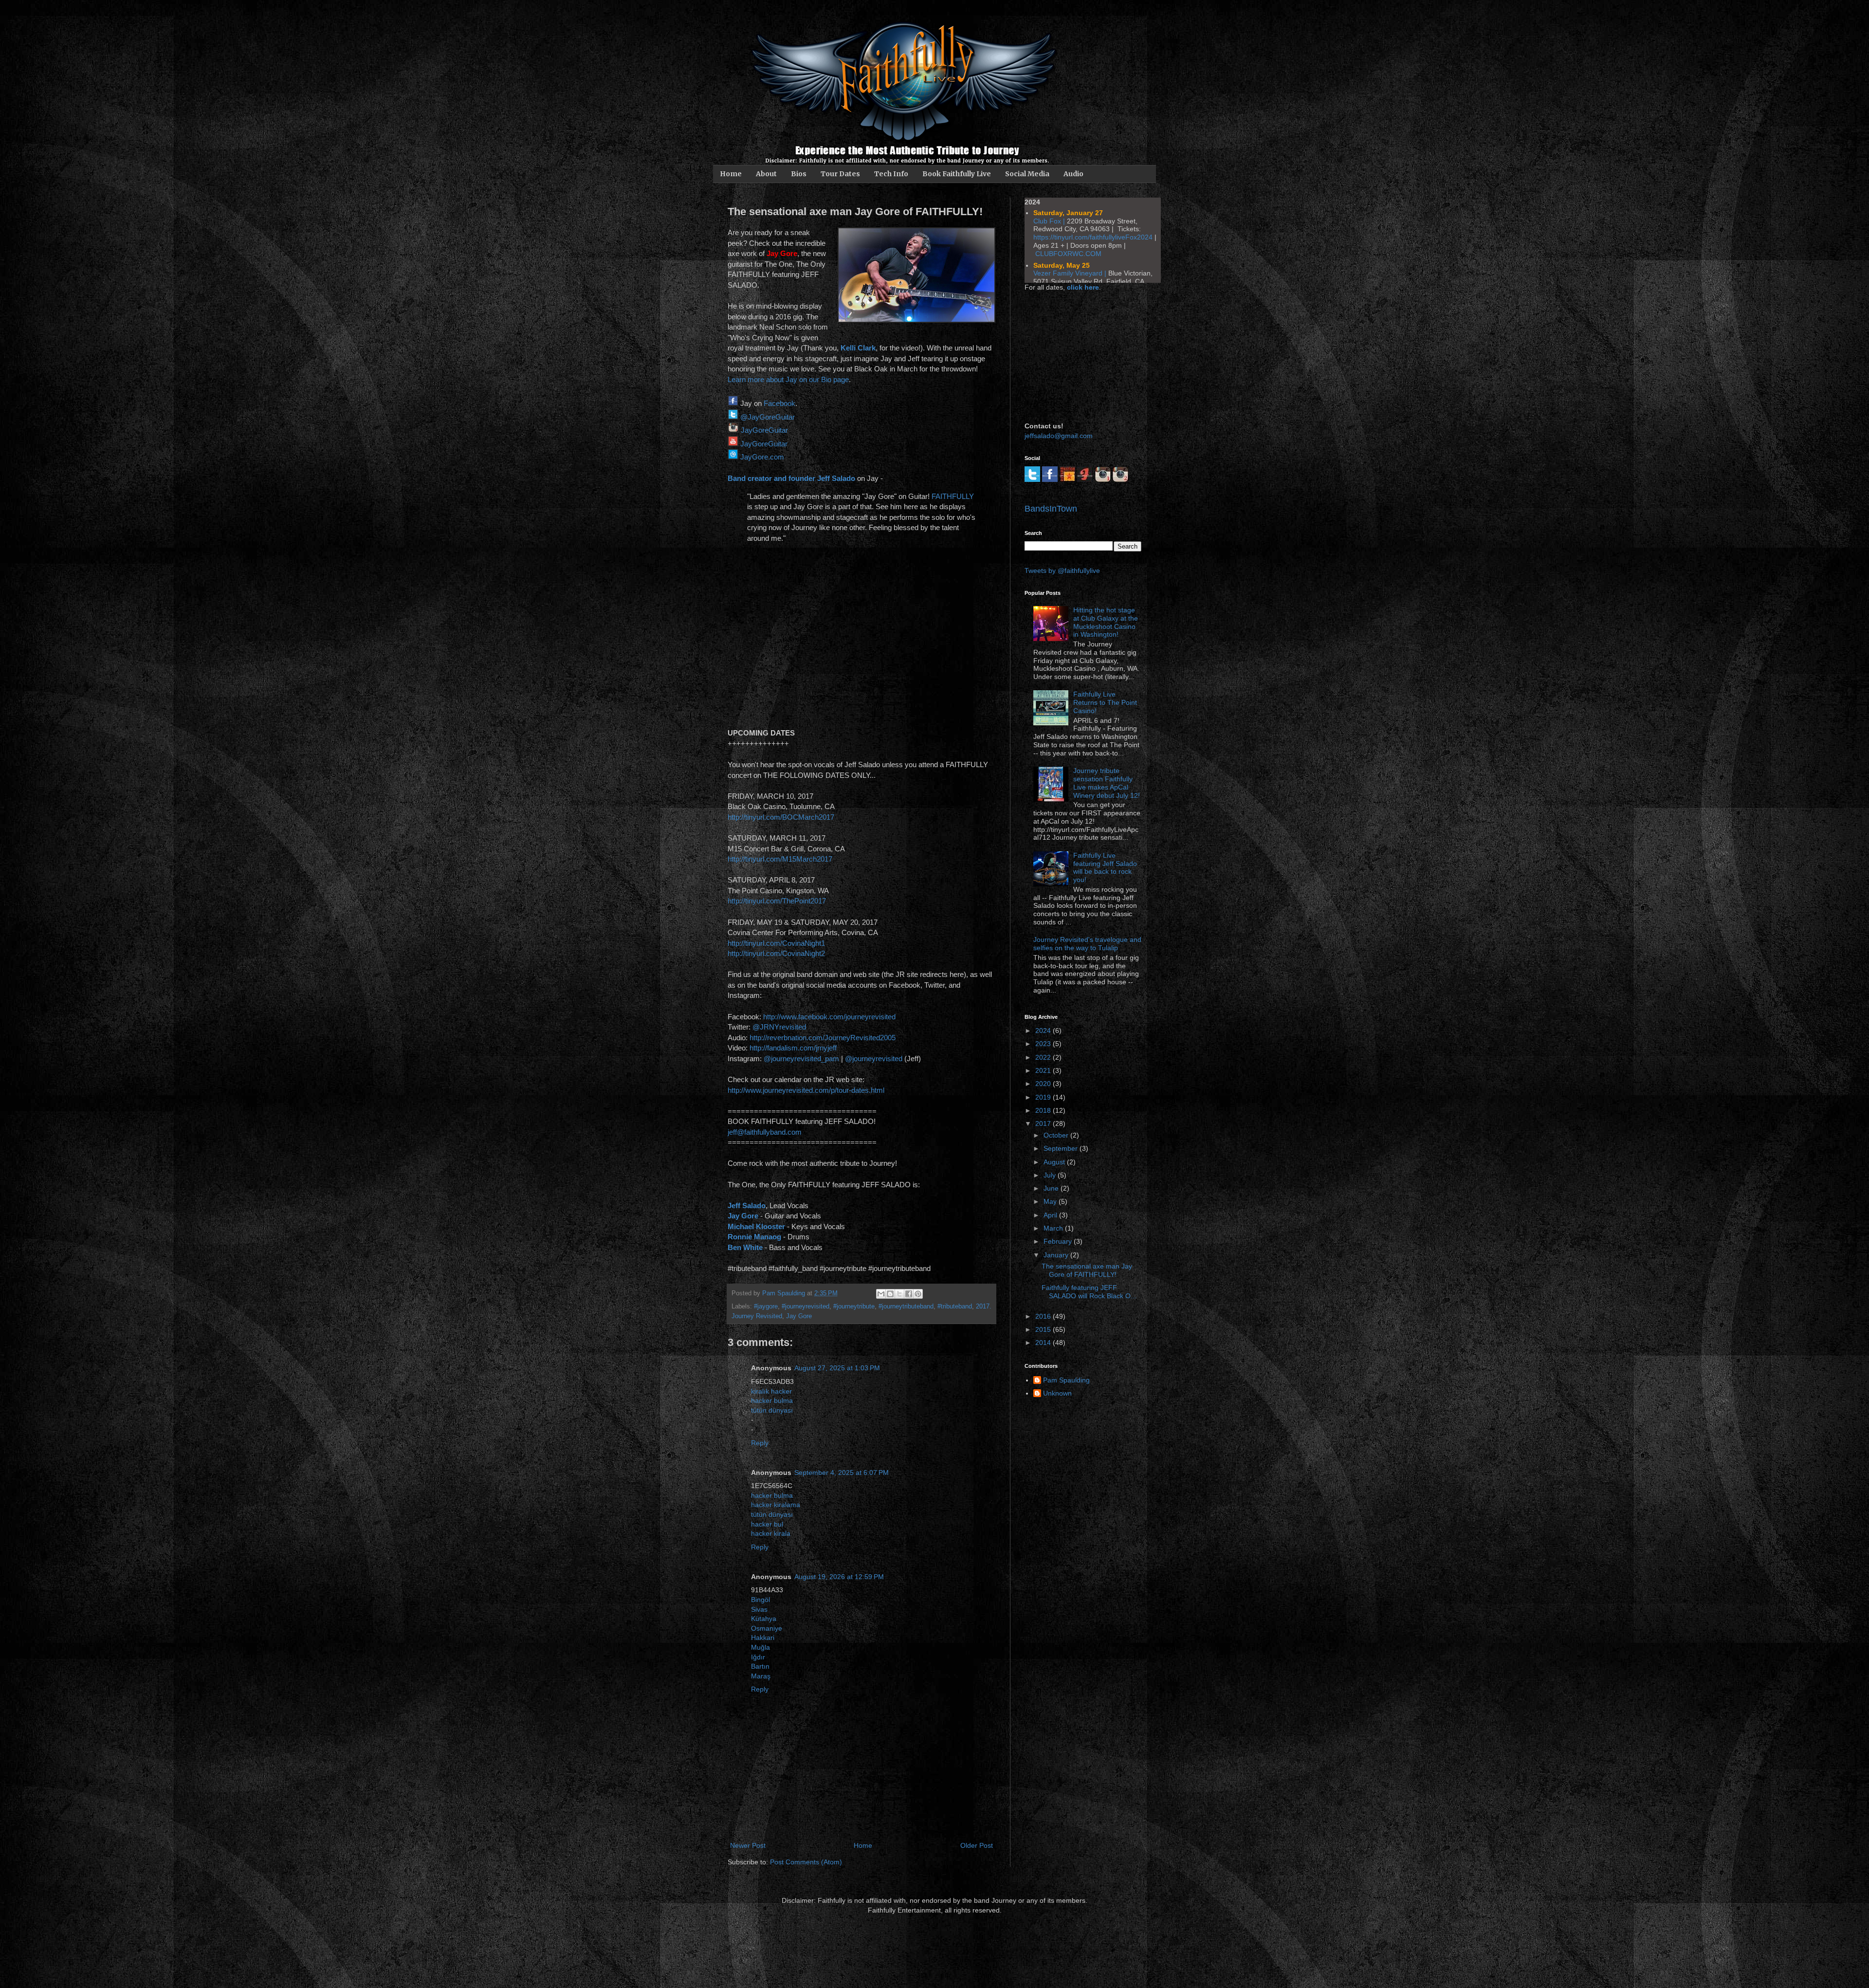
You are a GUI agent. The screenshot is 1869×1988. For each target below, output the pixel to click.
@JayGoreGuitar (768, 417)
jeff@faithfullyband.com (765, 1132)
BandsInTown (1051, 509)
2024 (1044, 1031)
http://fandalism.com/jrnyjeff (793, 1048)
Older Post (977, 1845)
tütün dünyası (772, 1410)
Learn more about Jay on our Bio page (788, 379)
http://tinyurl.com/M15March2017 (780, 859)
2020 (1044, 1084)
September (1062, 1148)
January (1057, 1255)
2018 (1044, 1110)
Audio (1073, 174)
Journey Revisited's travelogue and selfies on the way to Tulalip (1087, 944)
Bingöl (760, 1600)
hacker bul (767, 1524)
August (1055, 1162)
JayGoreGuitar (764, 430)
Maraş (761, 1676)
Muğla (760, 1647)
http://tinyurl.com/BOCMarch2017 (781, 817)
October (1057, 1135)
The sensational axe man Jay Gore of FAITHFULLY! (1087, 1270)
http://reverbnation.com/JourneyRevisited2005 (823, 1038)
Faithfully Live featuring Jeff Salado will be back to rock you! (1105, 867)
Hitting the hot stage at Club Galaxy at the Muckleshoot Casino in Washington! (1106, 622)
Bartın (760, 1666)
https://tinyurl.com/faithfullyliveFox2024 (1093, 237)
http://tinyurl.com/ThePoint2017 (777, 901)
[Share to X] (899, 1294)
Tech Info (891, 174)
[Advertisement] (1073, 355)
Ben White (745, 1247)
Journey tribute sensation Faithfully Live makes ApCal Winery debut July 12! (1107, 783)
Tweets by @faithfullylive (1062, 571)
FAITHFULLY (953, 496)
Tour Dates (840, 174)
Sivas (759, 1609)
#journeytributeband (906, 1307)
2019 (1044, 1097)
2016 (1044, 1316)
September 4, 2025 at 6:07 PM (842, 1473)
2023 (1044, 1044)
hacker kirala (771, 1533)
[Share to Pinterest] (918, 1294)
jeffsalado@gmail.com (1059, 436)
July (1051, 1175)
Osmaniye (767, 1628)
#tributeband (955, 1307)
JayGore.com (762, 457)
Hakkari (763, 1638)
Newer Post (748, 1845)
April (1051, 1215)
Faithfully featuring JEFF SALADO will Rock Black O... (1089, 1292)
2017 (1044, 1123)
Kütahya (764, 1619)
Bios (799, 174)
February (1059, 1241)
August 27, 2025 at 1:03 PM (837, 1368)
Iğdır (758, 1657)
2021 (1044, 1070)
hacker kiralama (776, 1505)
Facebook (779, 403)
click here (1083, 287)
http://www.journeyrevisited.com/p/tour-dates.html (806, 1090)
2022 (1044, 1057)
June (1052, 1188)
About (766, 174)
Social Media (1027, 174)
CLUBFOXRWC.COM (1068, 254)
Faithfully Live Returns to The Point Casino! (1105, 702)
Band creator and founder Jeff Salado (791, 478)
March (1054, 1228)
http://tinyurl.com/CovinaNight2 (776, 953)
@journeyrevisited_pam (801, 1058)
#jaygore (766, 1307)
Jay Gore (743, 1216)
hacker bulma (772, 1400)
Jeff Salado (747, 1206)
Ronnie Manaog (754, 1237)
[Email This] (881, 1294)
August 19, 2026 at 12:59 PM (839, 1577)
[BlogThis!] (890, 1294)
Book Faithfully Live (957, 174)
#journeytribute (854, 1307)
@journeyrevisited (874, 1058)
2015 (1044, 1329)
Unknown (1057, 1393)
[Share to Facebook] (909, 1294)
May (1051, 1201)
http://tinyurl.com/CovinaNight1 (776, 943)
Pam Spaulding (1066, 1380)
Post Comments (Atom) (806, 1862)
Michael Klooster (756, 1226)
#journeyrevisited (806, 1307)
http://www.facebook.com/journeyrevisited (829, 1017)
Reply (760, 1443)
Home (731, 174)
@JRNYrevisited (779, 1027)
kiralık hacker (771, 1391)
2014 (1044, 1343)
